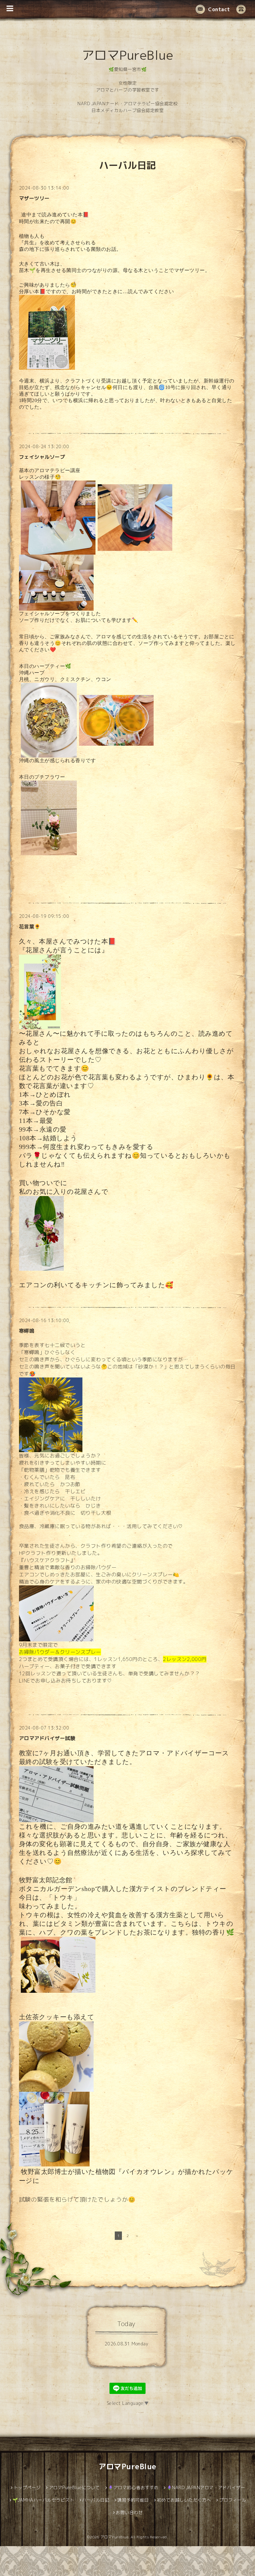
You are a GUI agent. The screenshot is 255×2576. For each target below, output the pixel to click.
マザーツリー (34, 198)
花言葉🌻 (30, 927)
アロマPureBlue (128, 55)
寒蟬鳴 (27, 1331)
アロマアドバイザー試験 (47, 1738)
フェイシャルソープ (42, 457)
